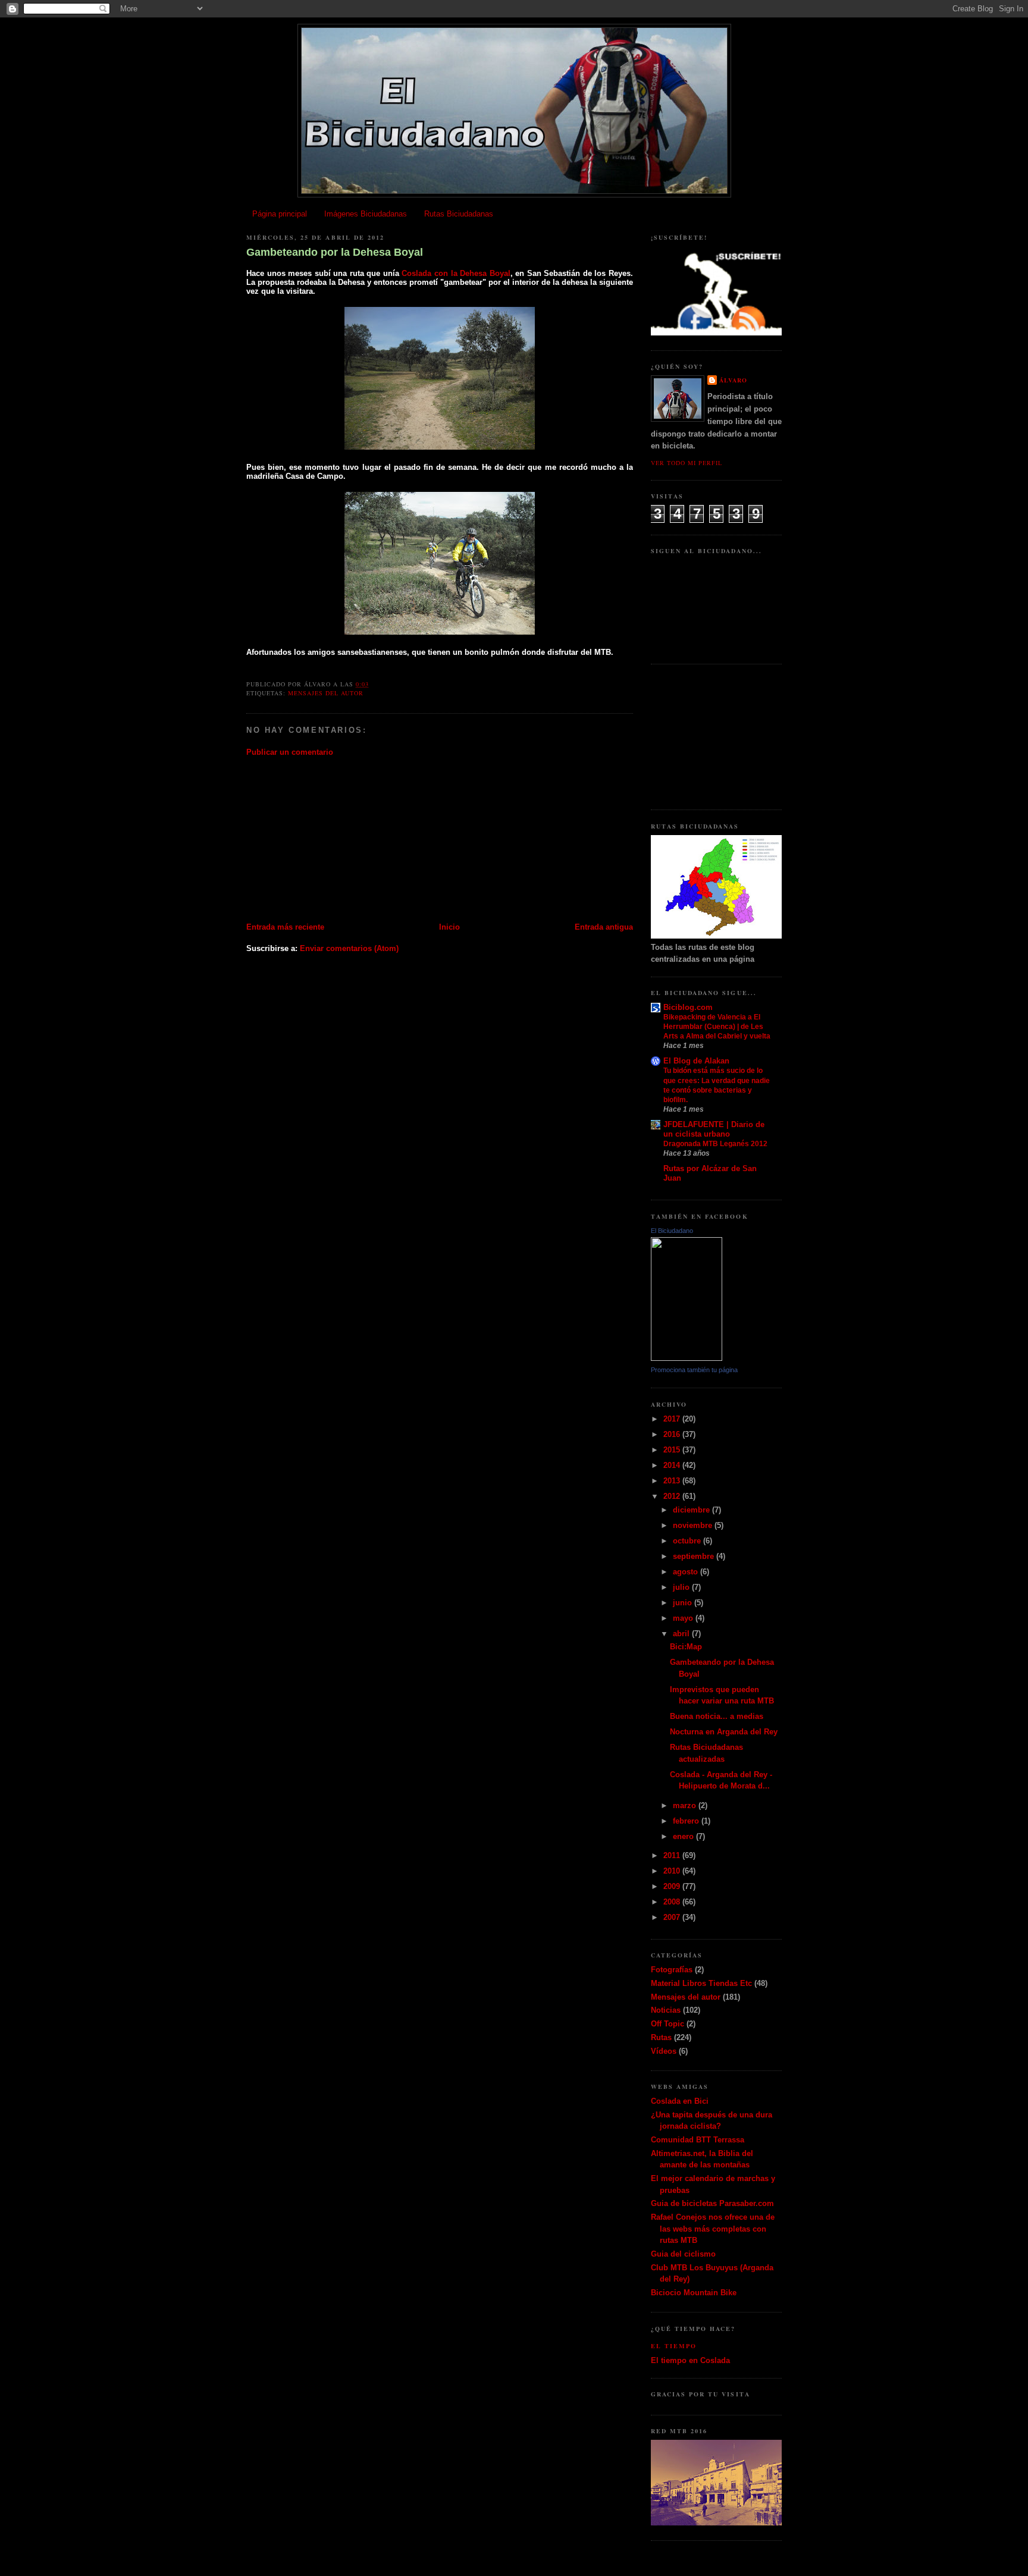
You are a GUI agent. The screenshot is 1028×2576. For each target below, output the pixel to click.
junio (684, 1603)
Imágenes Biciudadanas (366, 214)
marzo (686, 1805)
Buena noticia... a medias (717, 1716)
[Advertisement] (336, 839)
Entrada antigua (604, 927)
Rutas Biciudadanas (459, 214)
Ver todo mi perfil (687, 463)
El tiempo (674, 2346)
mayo (684, 1618)
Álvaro (733, 380)
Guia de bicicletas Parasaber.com (712, 2203)
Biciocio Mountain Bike (694, 2293)
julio (682, 1587)
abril (682, 1634)
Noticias (666, 2010)
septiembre (695, 1556)
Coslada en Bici (680, 2101)
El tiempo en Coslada (690, 2360)
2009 (673, 1886)
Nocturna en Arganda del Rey (724, 1732)
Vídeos (664, 2051)
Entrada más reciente (285, 927)
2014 (673, 1465)
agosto (687, 1572)
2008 (673, 1902)
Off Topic (667, 2024)
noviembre (694, 1525)
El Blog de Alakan (696, 1061)
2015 (673, 1450)
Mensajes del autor (326, 693)
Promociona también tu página (694, 1370)
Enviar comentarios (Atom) (349, 948)
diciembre (692, 1510)
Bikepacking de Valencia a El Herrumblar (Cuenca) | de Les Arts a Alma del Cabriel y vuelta (717, 1027)
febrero (687, 1821)
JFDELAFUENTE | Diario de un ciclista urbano (714, 1129)
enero (684, 1836)
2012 (673, 1496)
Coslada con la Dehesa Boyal (456, 273)
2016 (673, 1434)
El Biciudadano (672, 1231)
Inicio (449, 927)
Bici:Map (686, 1647)
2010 (673, 1871)
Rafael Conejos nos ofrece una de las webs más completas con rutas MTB (713, 2229)
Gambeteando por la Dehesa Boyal (335, 252)
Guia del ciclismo (683, 2254)
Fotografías (672, 1970)
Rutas (661, 2037)
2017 (673, 1419)
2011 (673, 1855)
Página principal (280, 214)
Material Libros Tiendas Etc (701, 1983)
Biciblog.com (688, 1007)
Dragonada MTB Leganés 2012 (715, 1144)
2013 (673, 1481)
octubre (688, 1541)
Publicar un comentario (290, 752)
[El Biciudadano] (687, 1358)
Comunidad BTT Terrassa (698, 2140)
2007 (673, 1917)
